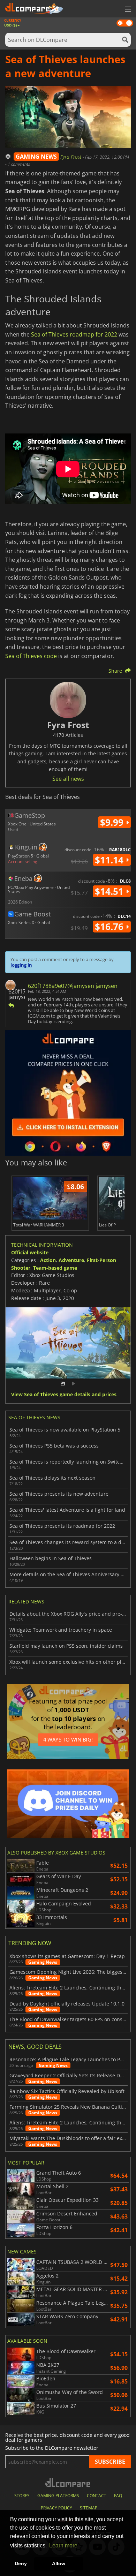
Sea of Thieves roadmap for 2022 (74, 334)
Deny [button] (21, 2563)
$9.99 (113, 822)
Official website (30, 1252)
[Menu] (127, 9)
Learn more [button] (63, 2545)
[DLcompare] (68, 2482)
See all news (68, 779)
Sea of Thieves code (31, 656)
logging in (21, 965)
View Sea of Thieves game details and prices (64, 1395)
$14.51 (110, 891)
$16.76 (110, 927)
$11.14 (110, 860)
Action (48, 1260)
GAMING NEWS (36, 157)
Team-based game (55, 1268)
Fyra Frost (71, 157)
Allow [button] (59, 2563)
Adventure (71, 1260)
